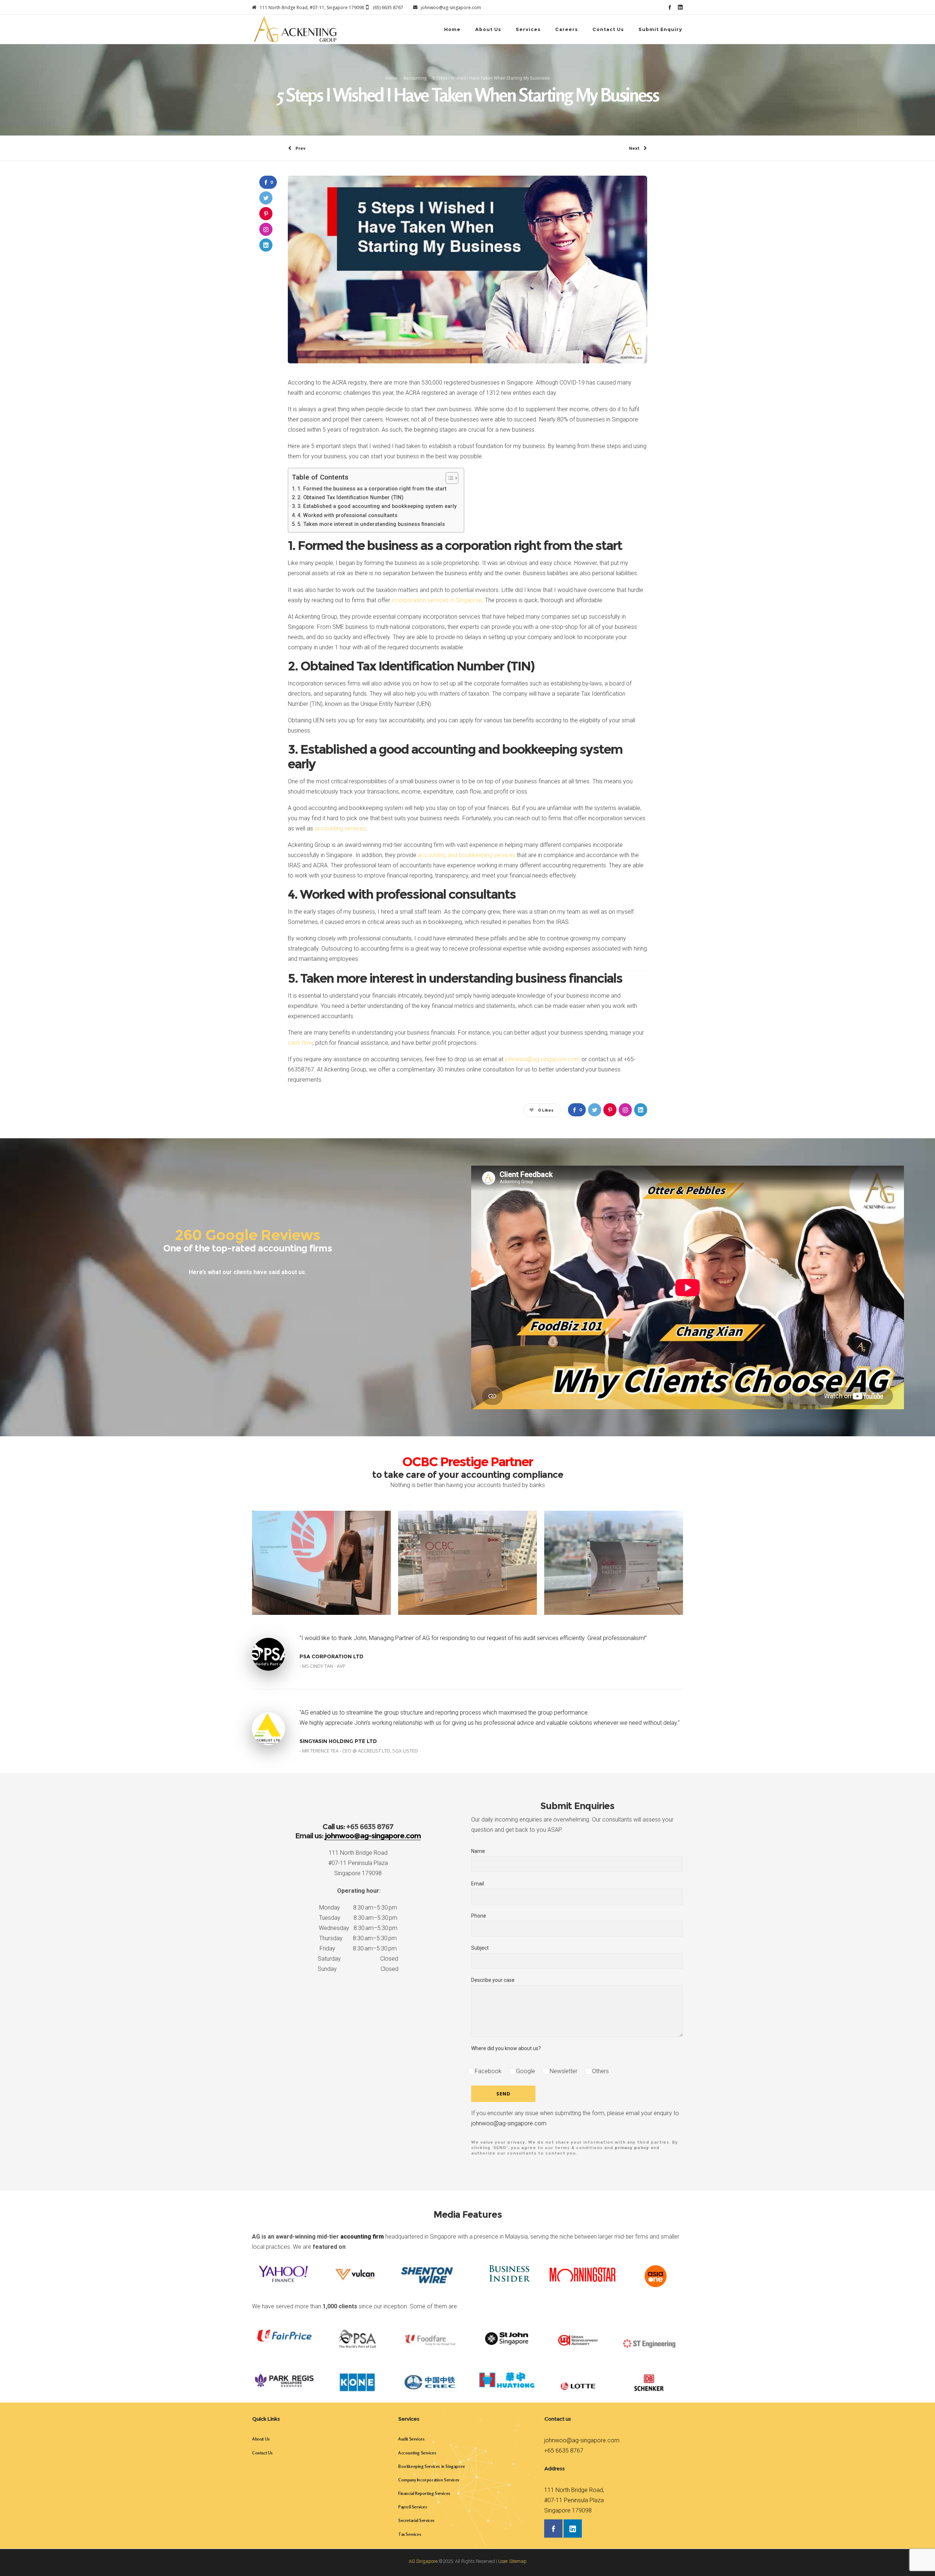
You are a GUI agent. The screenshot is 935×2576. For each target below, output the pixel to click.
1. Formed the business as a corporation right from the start (372, 489)
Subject (480, 1948)
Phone (479, 1916)
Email (478, 1884)
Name (478, 1851)
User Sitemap (512, 2561)
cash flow (300, 1043)
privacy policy (632, 2148)
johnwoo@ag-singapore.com (542, 1059)
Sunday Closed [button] (358, 1969)
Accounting (415, 78)
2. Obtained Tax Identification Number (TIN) (350, 498)
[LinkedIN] (680, 7)
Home (391, 78)
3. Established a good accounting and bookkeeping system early (377, 506)
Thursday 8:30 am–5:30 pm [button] (358, 1938)
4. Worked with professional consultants (347, 515)
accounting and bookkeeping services (467, 855)
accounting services (340, 828)
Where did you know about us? (506, 2048)
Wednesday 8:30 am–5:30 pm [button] (358, 1928)
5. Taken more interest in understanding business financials (371, 524)
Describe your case (493, 1980)
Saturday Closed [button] (358, 1959)
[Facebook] (670, 7)
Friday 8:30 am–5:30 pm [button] (358, 1948)
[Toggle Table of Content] (448, 478)
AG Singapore (423, 2561)
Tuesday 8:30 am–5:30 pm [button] (358, 1918)
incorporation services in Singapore (437, 600)
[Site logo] (295, 29)
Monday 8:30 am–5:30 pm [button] (358, 1908)
